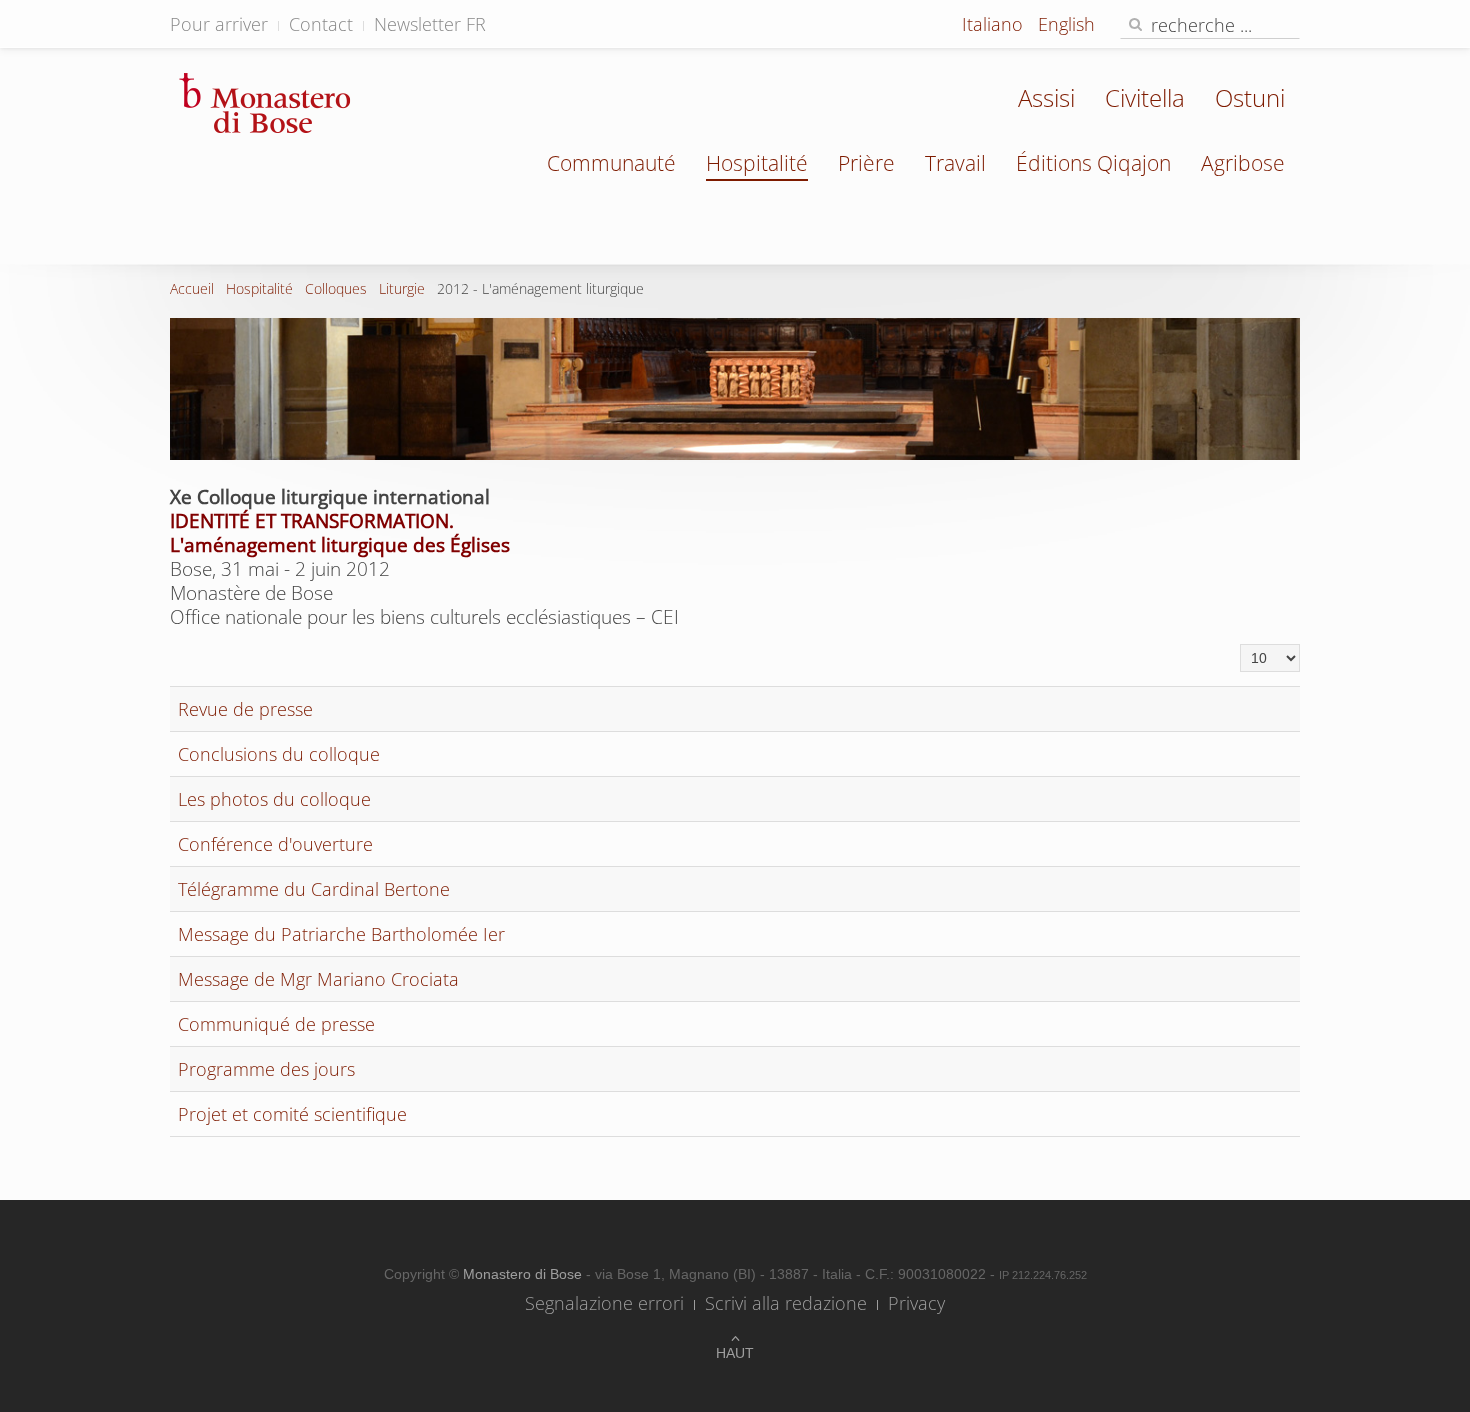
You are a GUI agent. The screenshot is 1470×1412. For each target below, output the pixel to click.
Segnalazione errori (604, 1303)
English (1066, 24)
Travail (955, 163)
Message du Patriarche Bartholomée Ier (341, 934)
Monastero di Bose (524, 1274)
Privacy (916, 1303)
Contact (321, 24)
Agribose (1243, 163)
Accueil (192, 288)
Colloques (336, 288)
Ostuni (1250, 97)
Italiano (995, 24)
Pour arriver (219, 24)
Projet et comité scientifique (292, 1114)
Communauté (611, 163)
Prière (866, 163)
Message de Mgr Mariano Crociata (318, 979)
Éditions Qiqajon (1093, 163)
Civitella (1145, 97)
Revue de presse (245, 709)
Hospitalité (757, 163)
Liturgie (402, 288)
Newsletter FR (430, 24)
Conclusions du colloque (279, 754)
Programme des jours (266, 1069)
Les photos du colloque (274, 799)
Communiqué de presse (276, 1024)
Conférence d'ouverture (275, 844)
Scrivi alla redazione (786, 1303)
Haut (735, 1353)
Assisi (1046, 97)
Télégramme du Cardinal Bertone (314, 889)
